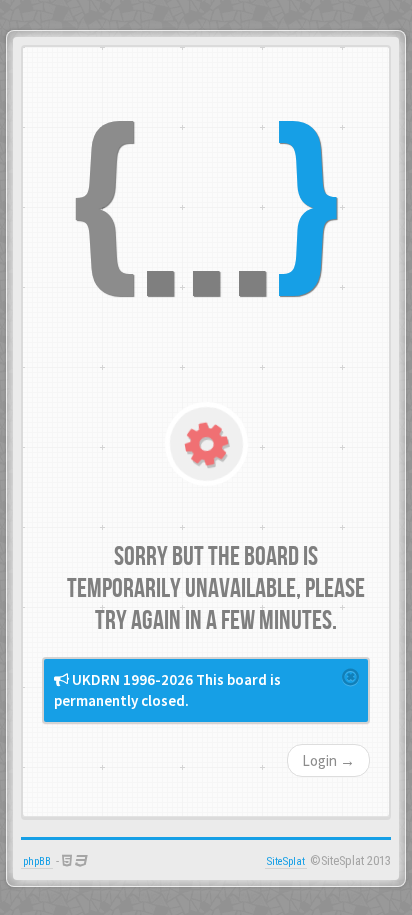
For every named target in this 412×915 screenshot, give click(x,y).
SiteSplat (286, 861)
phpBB (37, 861)
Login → (328, 760)
